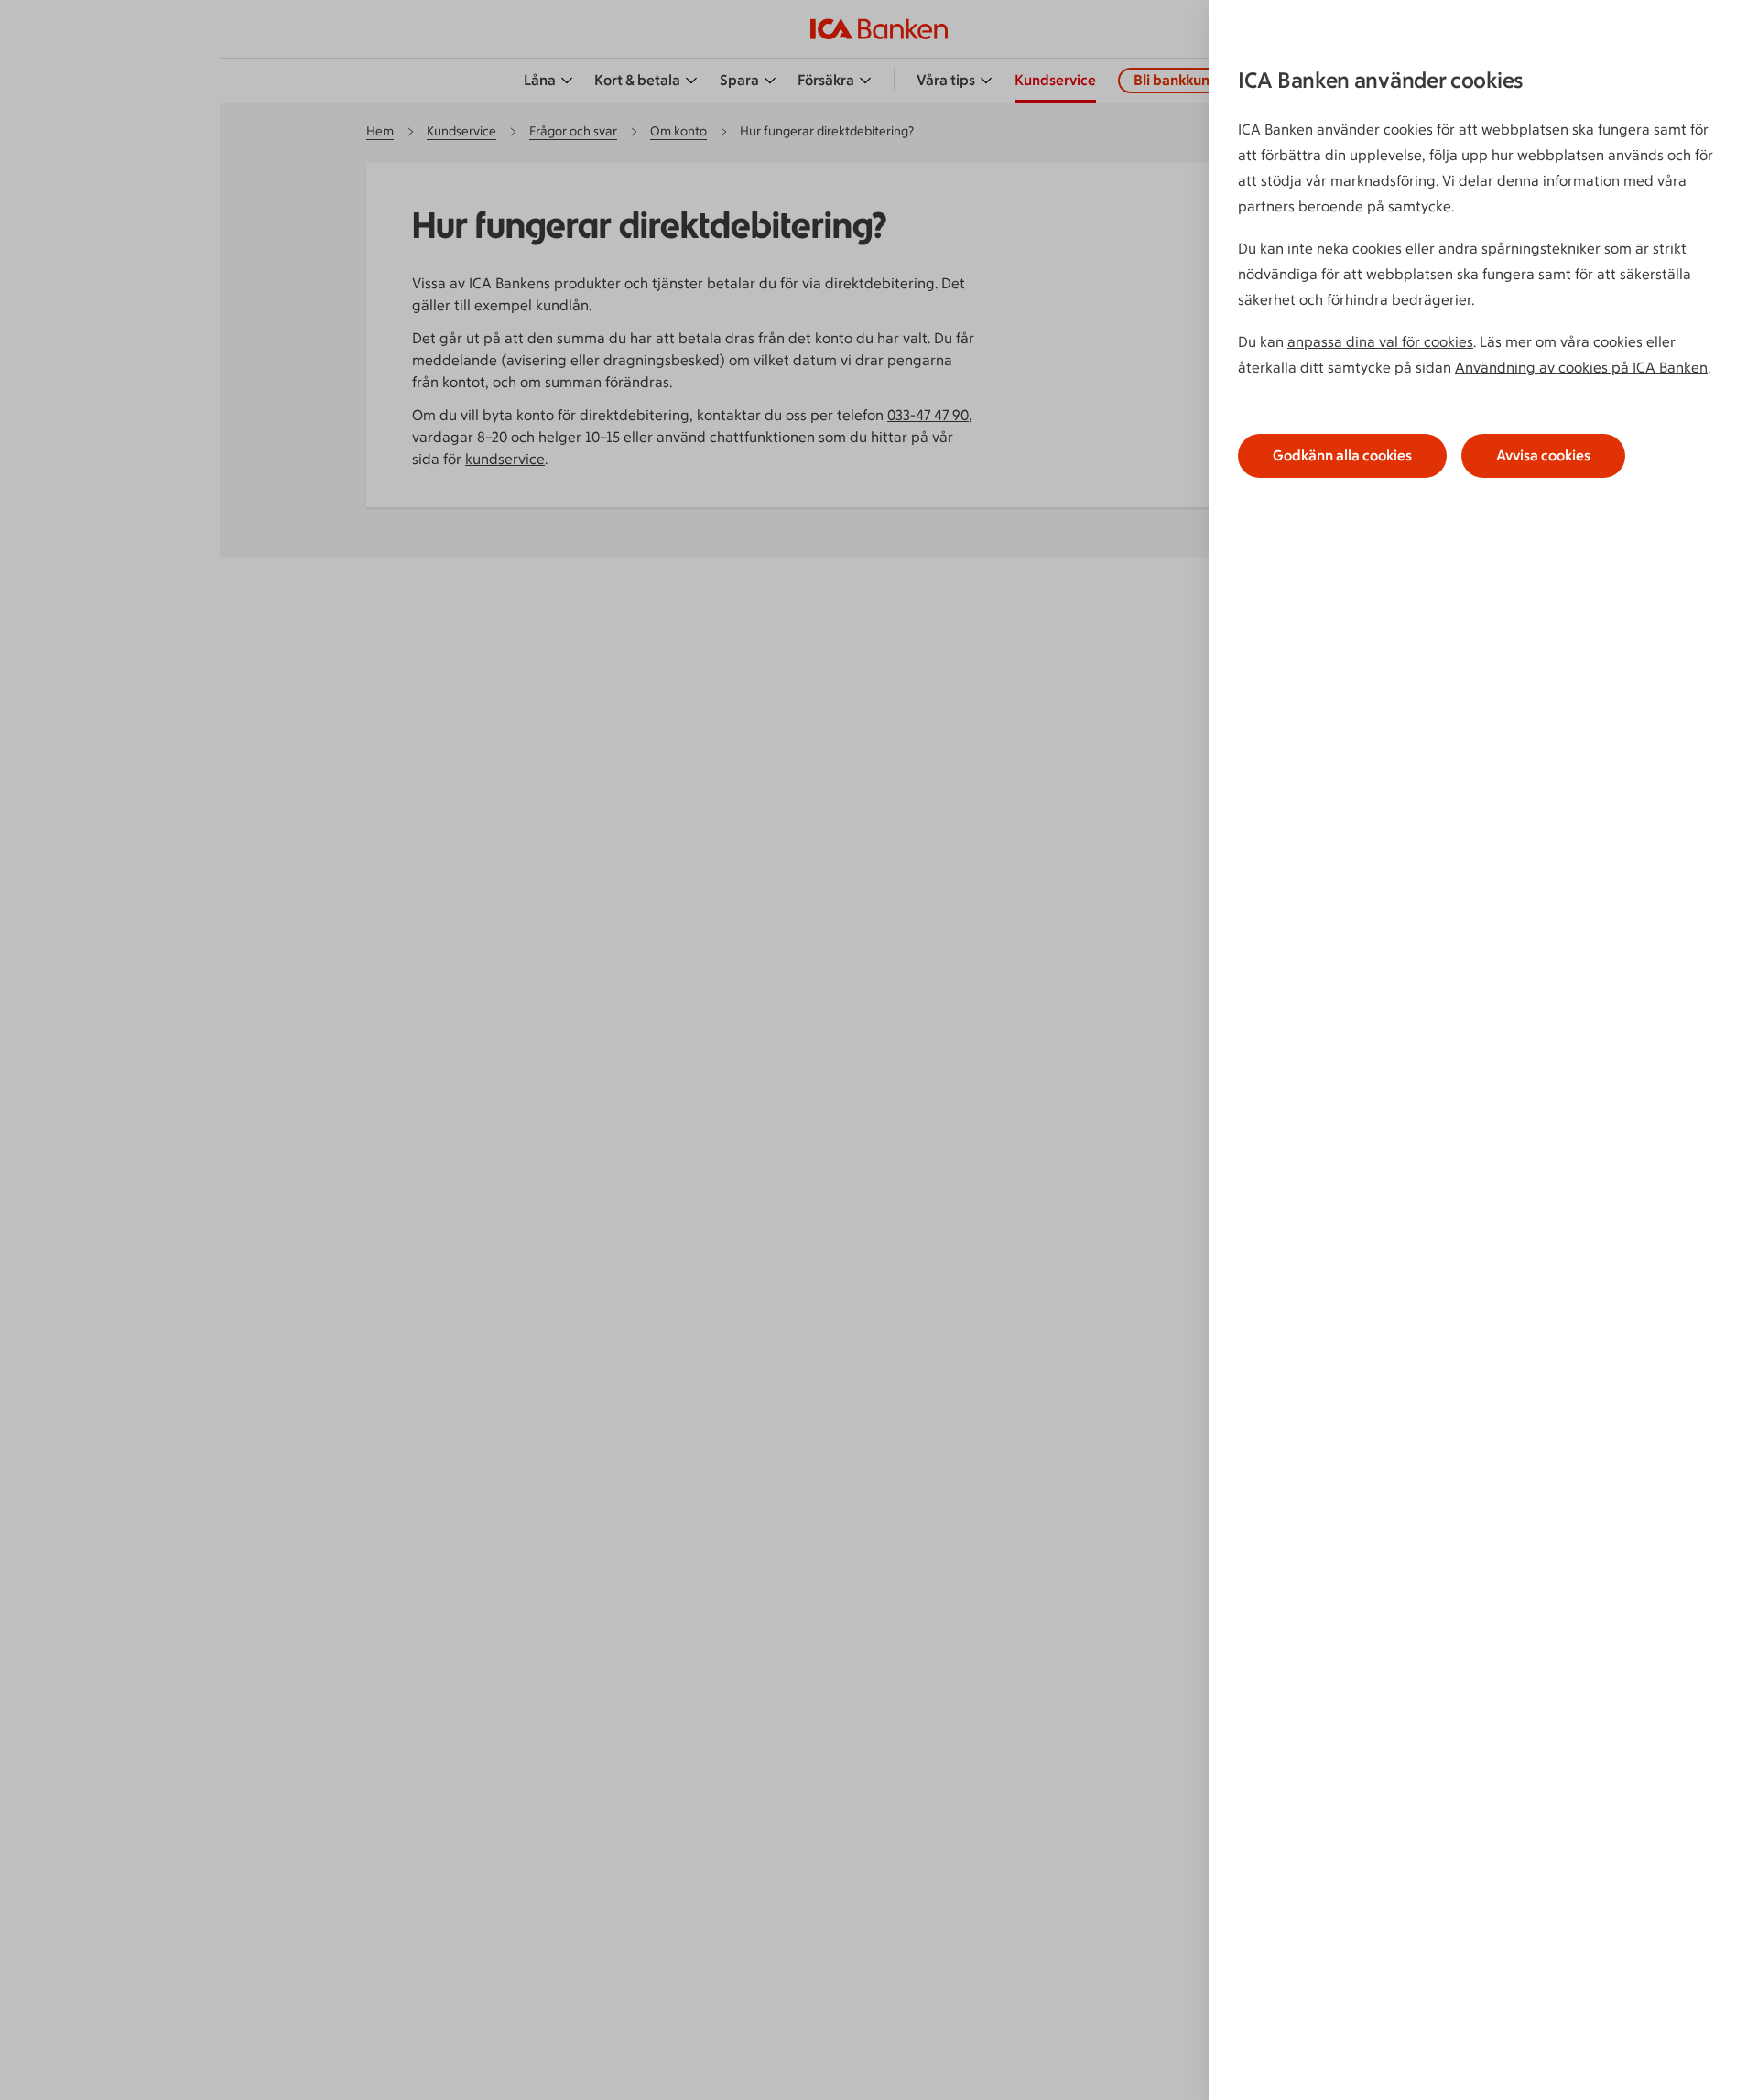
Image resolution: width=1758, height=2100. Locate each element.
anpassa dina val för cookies (1380, 342)
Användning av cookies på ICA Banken (1581, 368)
